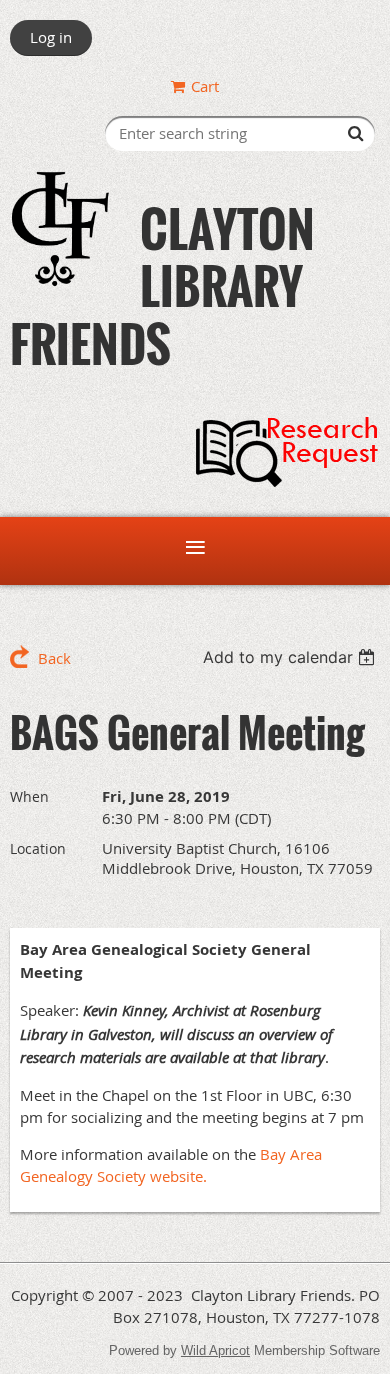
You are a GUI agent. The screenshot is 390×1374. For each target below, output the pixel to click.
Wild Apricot (215, 1350)
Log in (51, 37)
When (29, 796)
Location (38, 848)
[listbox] (291, 657)
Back (54, 658)
